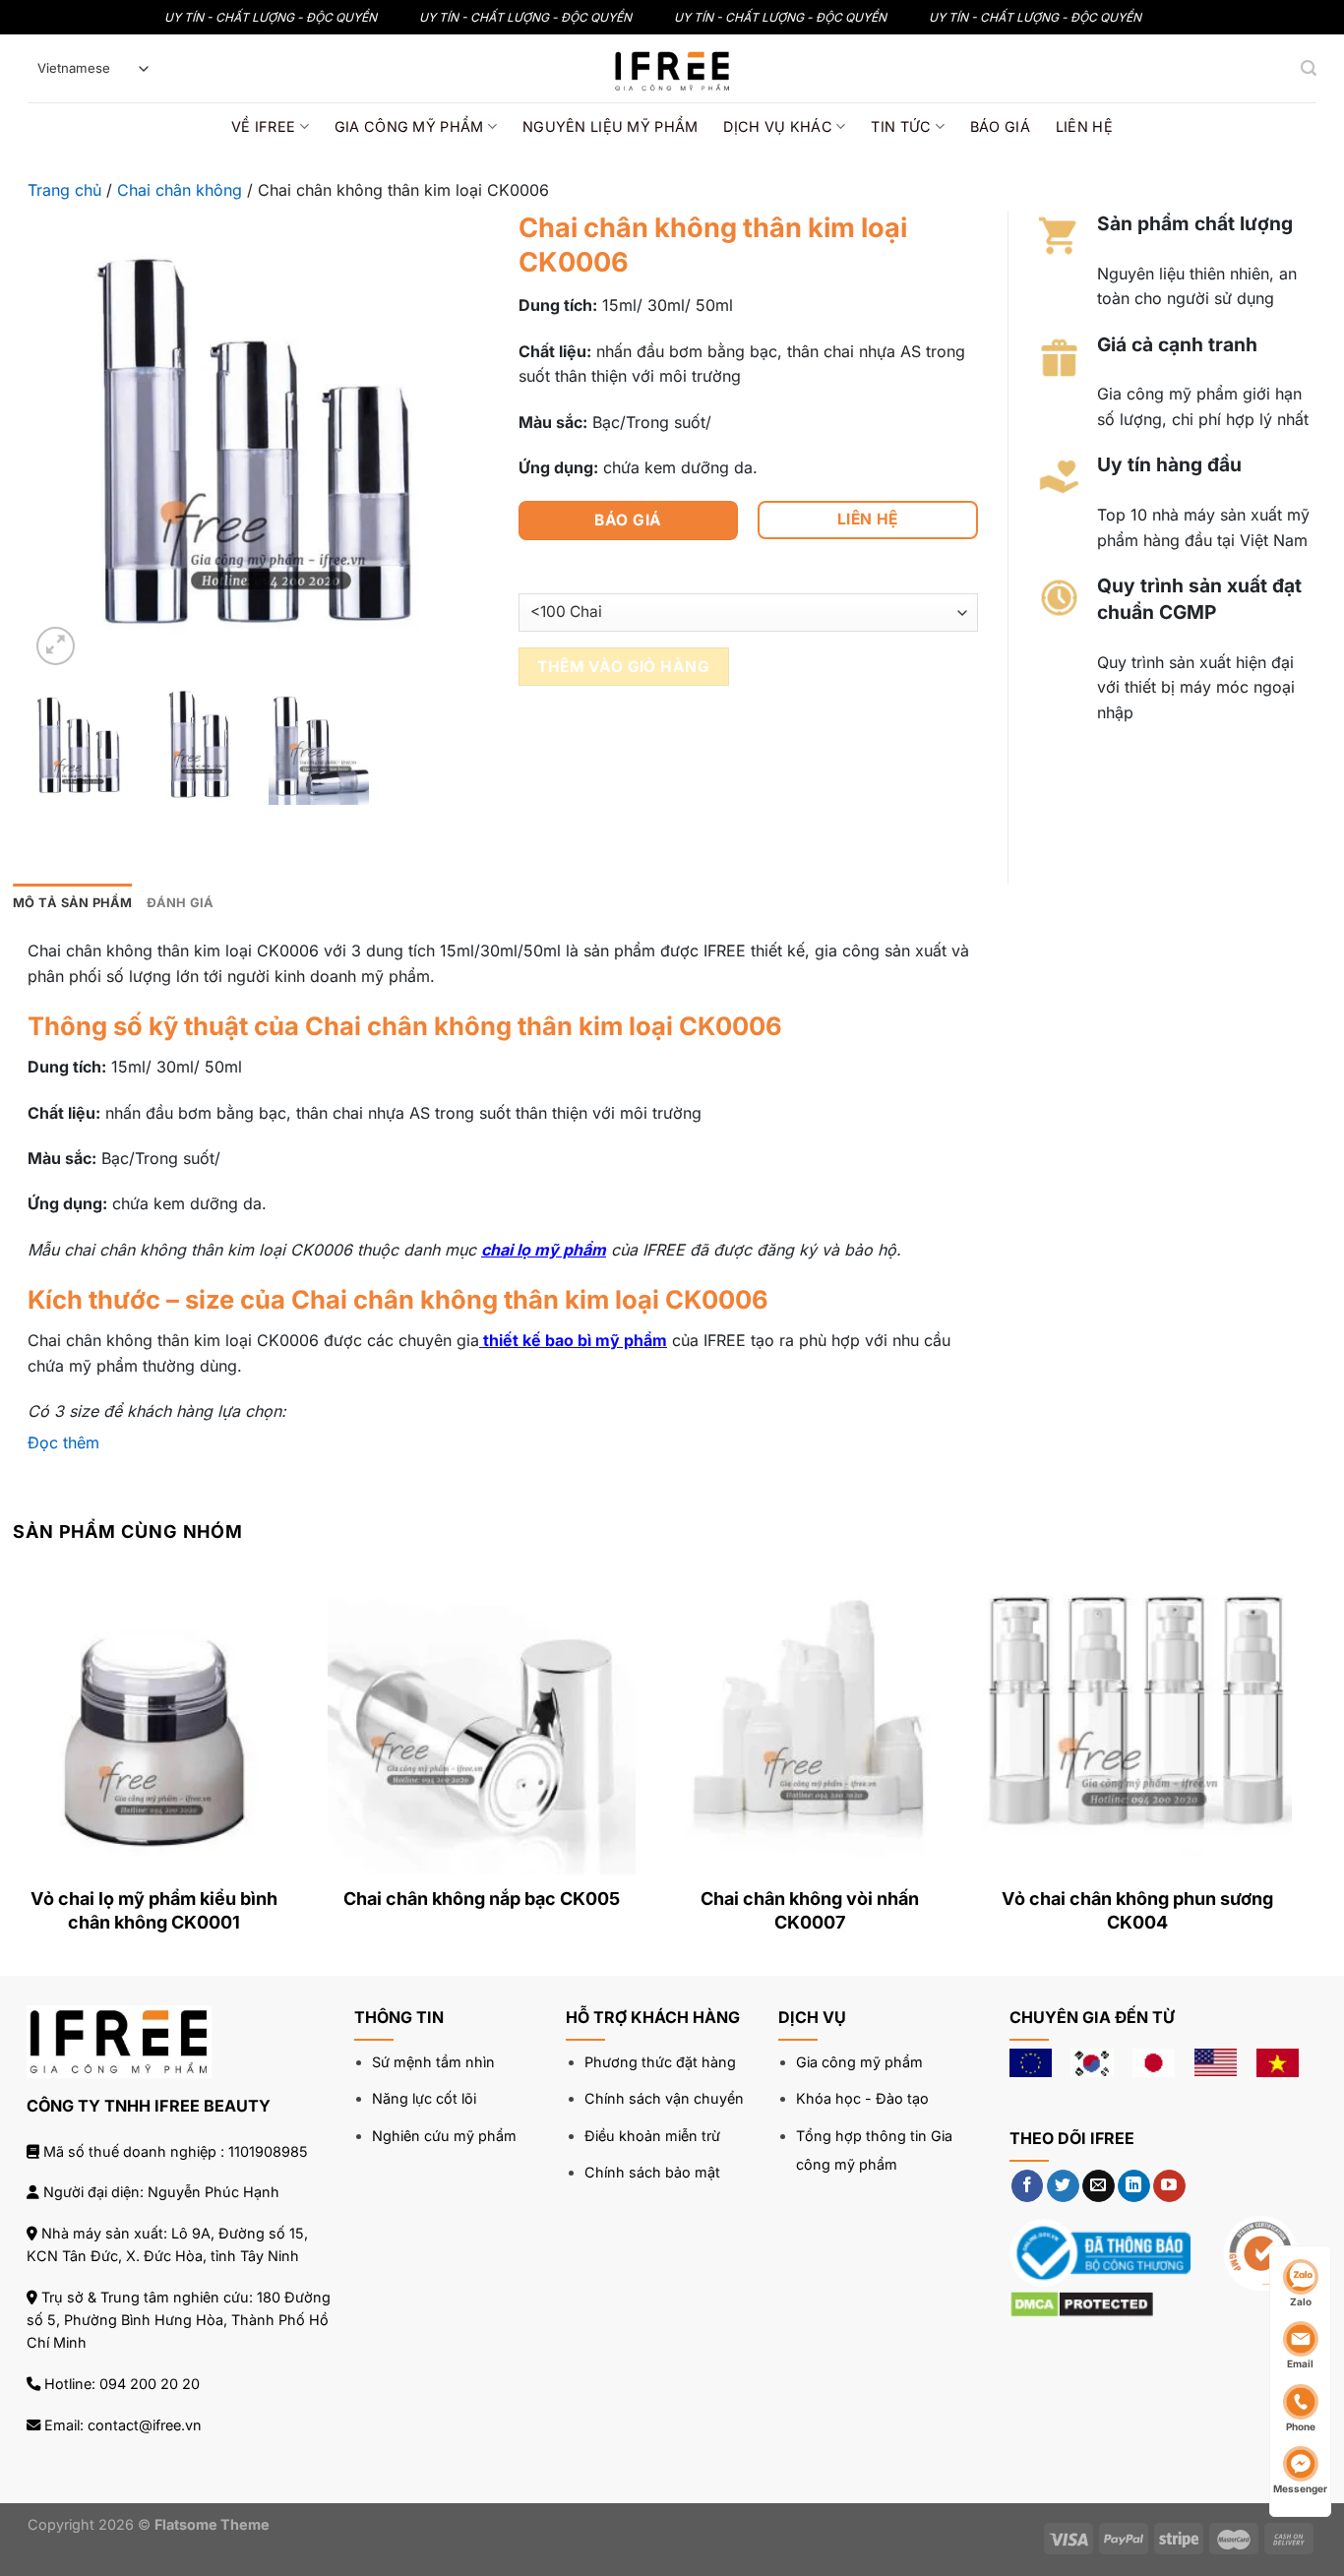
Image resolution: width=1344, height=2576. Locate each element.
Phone (1301, 2426)
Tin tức (901, 126)
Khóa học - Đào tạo (862, 2098)
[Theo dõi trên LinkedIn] (1134, 2186)
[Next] (455, 440)
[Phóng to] (56, 646)
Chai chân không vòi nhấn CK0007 (810, 1910)
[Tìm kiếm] (1309, 68)
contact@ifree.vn (145, 2425)
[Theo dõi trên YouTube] (1169, 2186)
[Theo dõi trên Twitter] (1063, 2186)
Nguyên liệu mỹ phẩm (610, 126)
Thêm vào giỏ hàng (623, 667)
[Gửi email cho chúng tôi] (1099, 2186)
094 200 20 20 (150, 2384)
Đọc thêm (63, 1442)
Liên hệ (1084, 126)
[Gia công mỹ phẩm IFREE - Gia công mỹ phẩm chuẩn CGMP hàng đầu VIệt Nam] (672, 68)
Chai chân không (180, 190)
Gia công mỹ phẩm (409, 126)
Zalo (1301, 2301)
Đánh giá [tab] (181, 903)
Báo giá (1000, 126)
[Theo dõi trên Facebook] (1028, 2186)
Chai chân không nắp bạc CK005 (482, 1899)
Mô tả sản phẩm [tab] (73, 903)
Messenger (1300, 2488)
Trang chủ (64, 190)
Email (1300, 2363)
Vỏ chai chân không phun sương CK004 (1137, 1910)
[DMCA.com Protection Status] (1082, 2303)
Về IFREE (263, 126)
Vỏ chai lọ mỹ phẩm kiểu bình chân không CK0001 (154, 1910)
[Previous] (64, 440)
